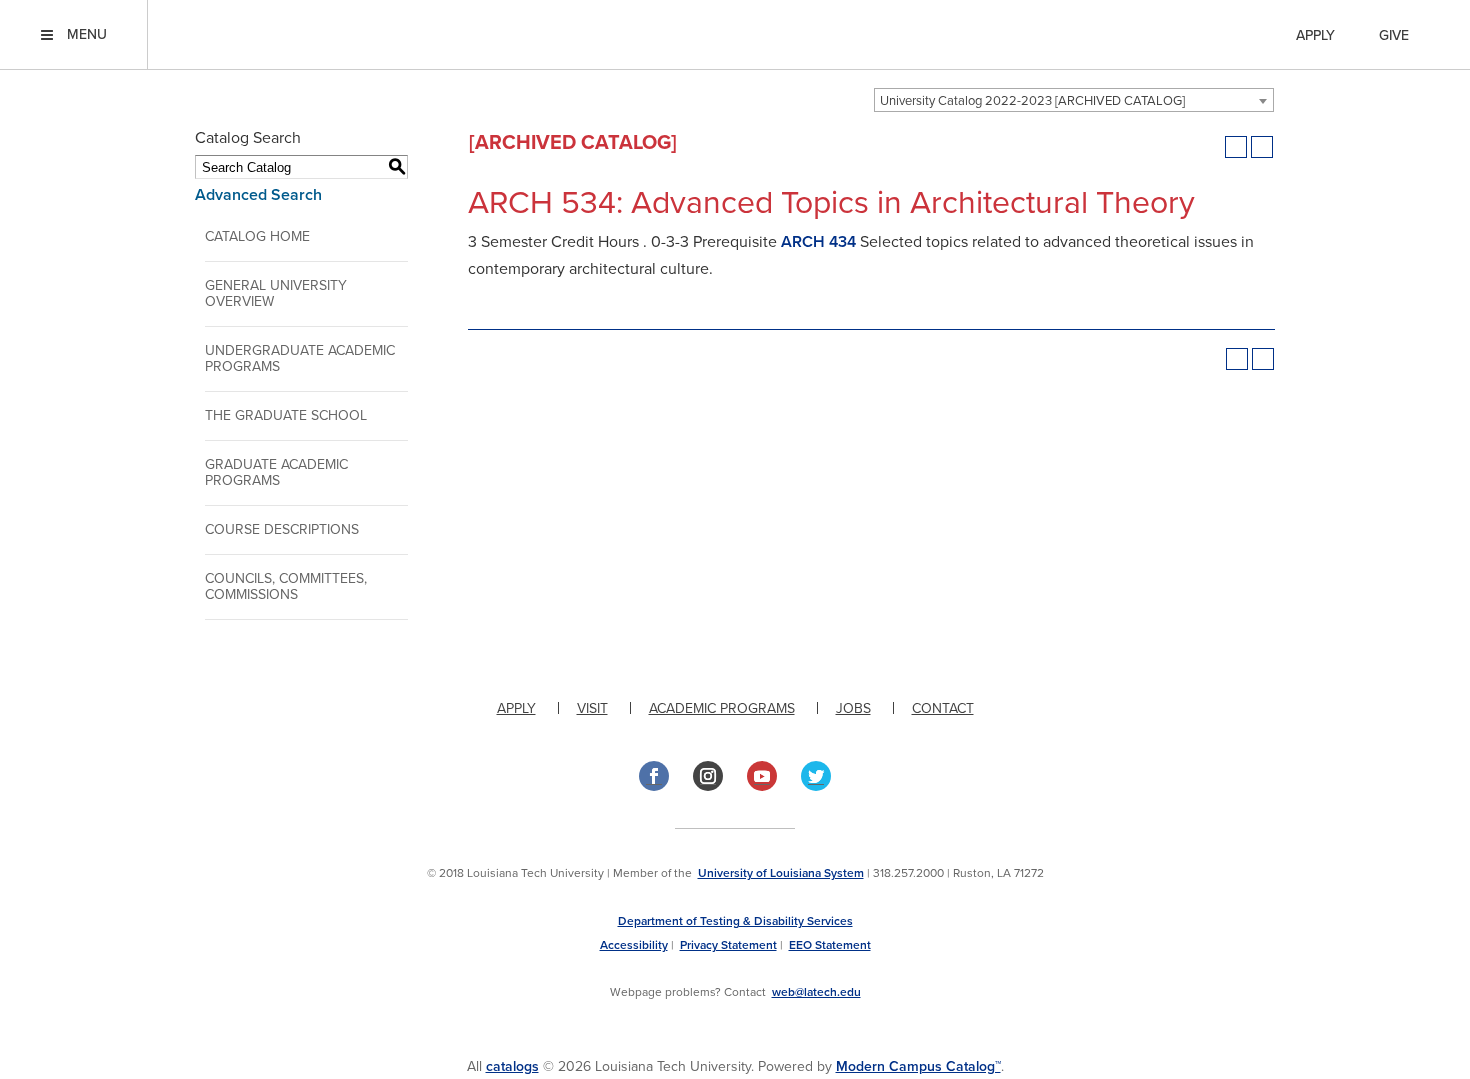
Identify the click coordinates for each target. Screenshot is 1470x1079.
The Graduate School (286, 415)
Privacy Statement (728, 945)
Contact (943, 708)
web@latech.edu (816, 992)
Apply (1315, 35)
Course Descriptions (282, 529)
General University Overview (276, 293)
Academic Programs (722, 708)
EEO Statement (830, 945)
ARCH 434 (818, 242)
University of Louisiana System (781, 873)
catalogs (512, 1066)
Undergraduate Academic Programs (300, 358)
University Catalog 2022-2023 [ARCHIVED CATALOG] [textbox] (1032, 101)
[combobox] (1074, 100)
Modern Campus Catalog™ (918, 1066)
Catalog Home (257, 236)
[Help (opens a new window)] (1262, 147)
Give (1394, 35)
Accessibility (634, 945)
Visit (592, 708)
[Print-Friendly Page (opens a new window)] (1236, 147)
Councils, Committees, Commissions (286, 586)
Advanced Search (258, 195)
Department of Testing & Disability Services (735, 921)
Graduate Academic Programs (276, 472)
